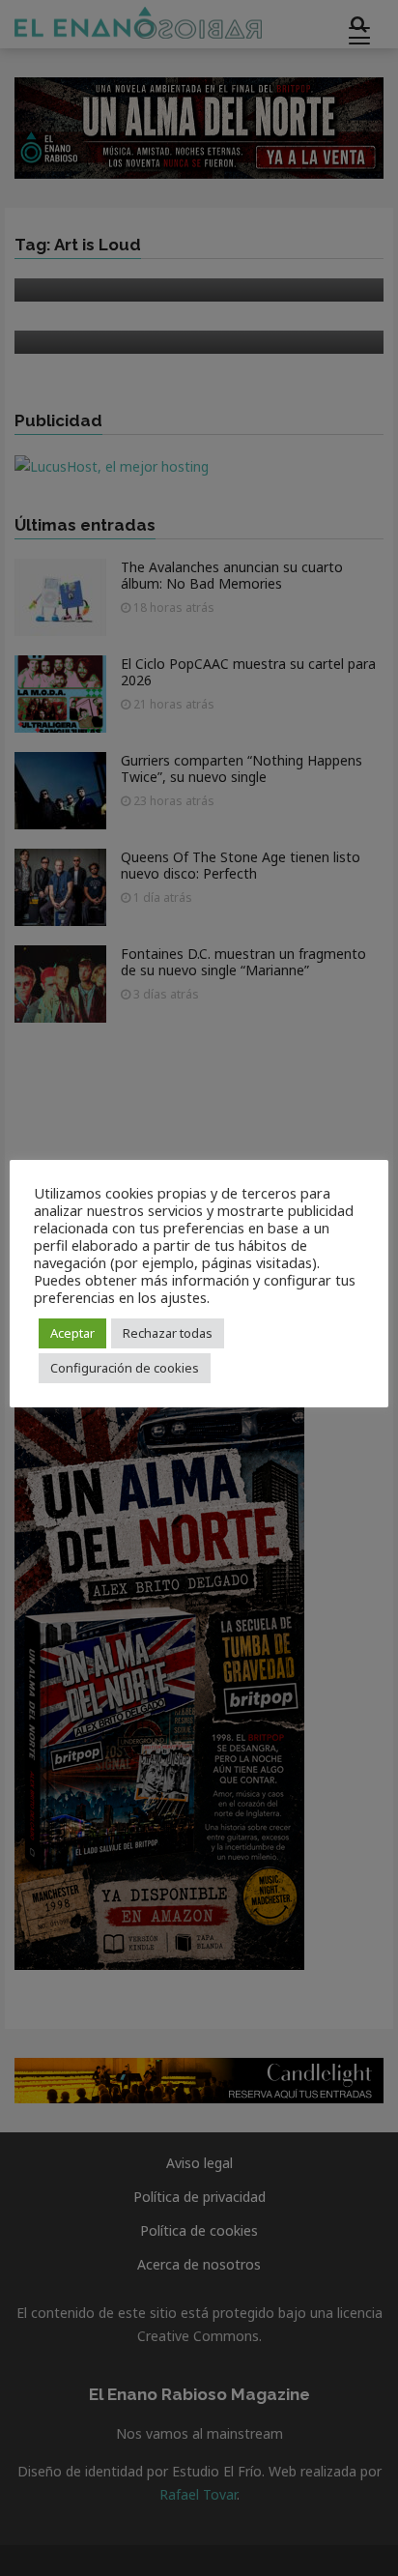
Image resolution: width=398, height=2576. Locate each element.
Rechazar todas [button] (168, 1333)
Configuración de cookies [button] (125, 1368)
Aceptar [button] (72, 1333)
